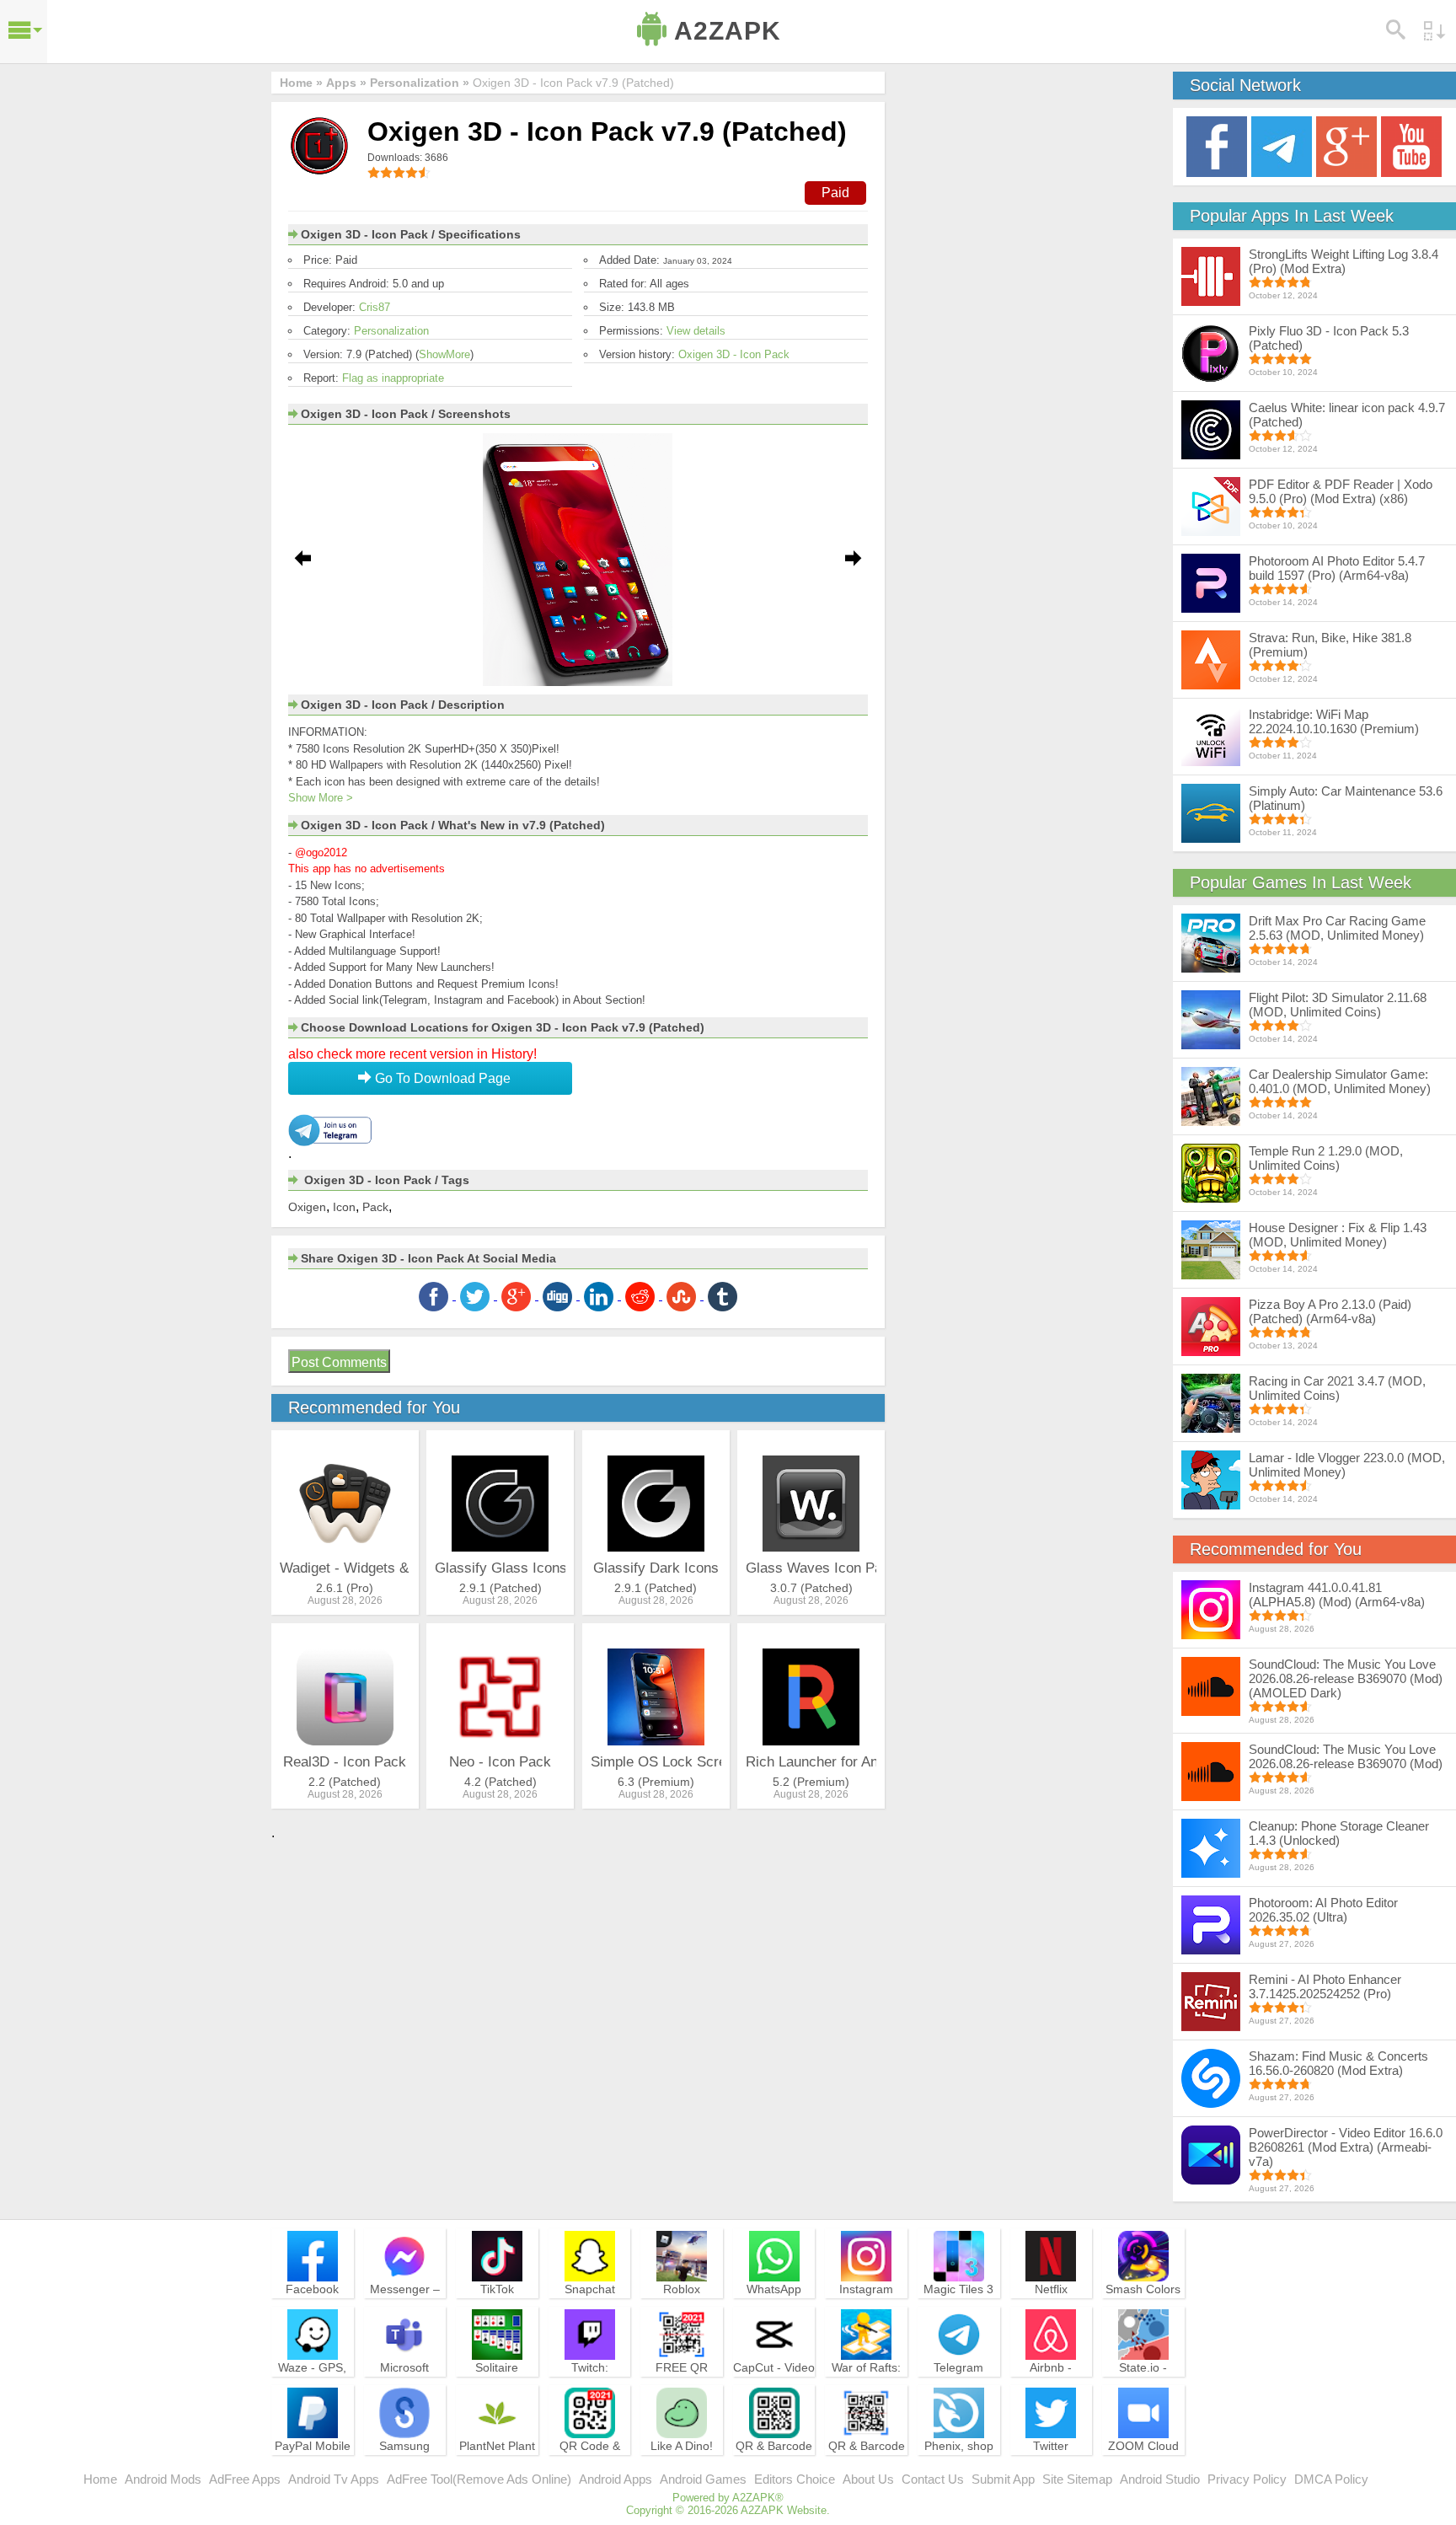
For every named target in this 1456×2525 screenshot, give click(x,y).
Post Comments (339, 1362)
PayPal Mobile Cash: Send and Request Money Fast (313, 2469)
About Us (868, 2479)
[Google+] (1346, 145)
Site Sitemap (1077, 2479)
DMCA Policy (1331, 2479)
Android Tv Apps (334, 2479)
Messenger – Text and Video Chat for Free (404, 2304)
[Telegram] (1282, 145)
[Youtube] (1411, 145)
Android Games (703, 2479)
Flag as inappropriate (393, 378)
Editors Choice (795, 2479)
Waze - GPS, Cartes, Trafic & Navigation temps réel (312, 2390)
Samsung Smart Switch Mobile (405, 2461)
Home (100, 2479)
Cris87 (375, 307)
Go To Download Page (441, 1078)
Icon (344, 1207)
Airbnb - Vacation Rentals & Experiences (1051, 2390)
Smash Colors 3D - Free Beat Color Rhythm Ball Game (1143, 2312)
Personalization (391, 331)
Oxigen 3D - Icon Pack (734, 354)
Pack (375, 1207)
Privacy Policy (1247, 2479)
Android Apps (616, 2479)
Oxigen (307, 1207)
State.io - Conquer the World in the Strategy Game (1143, 2390)
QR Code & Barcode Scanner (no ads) (590, 2469)
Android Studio (1160, 2479)
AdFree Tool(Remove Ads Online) (479, 2479)
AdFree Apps (245, 2479)
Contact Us (933, 2479)
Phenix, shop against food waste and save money (959, 2469)
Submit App (1003, 2479)
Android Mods (163, 2479)
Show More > (321, 798)
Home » (301, 83)
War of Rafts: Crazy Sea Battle (866, 2383)
